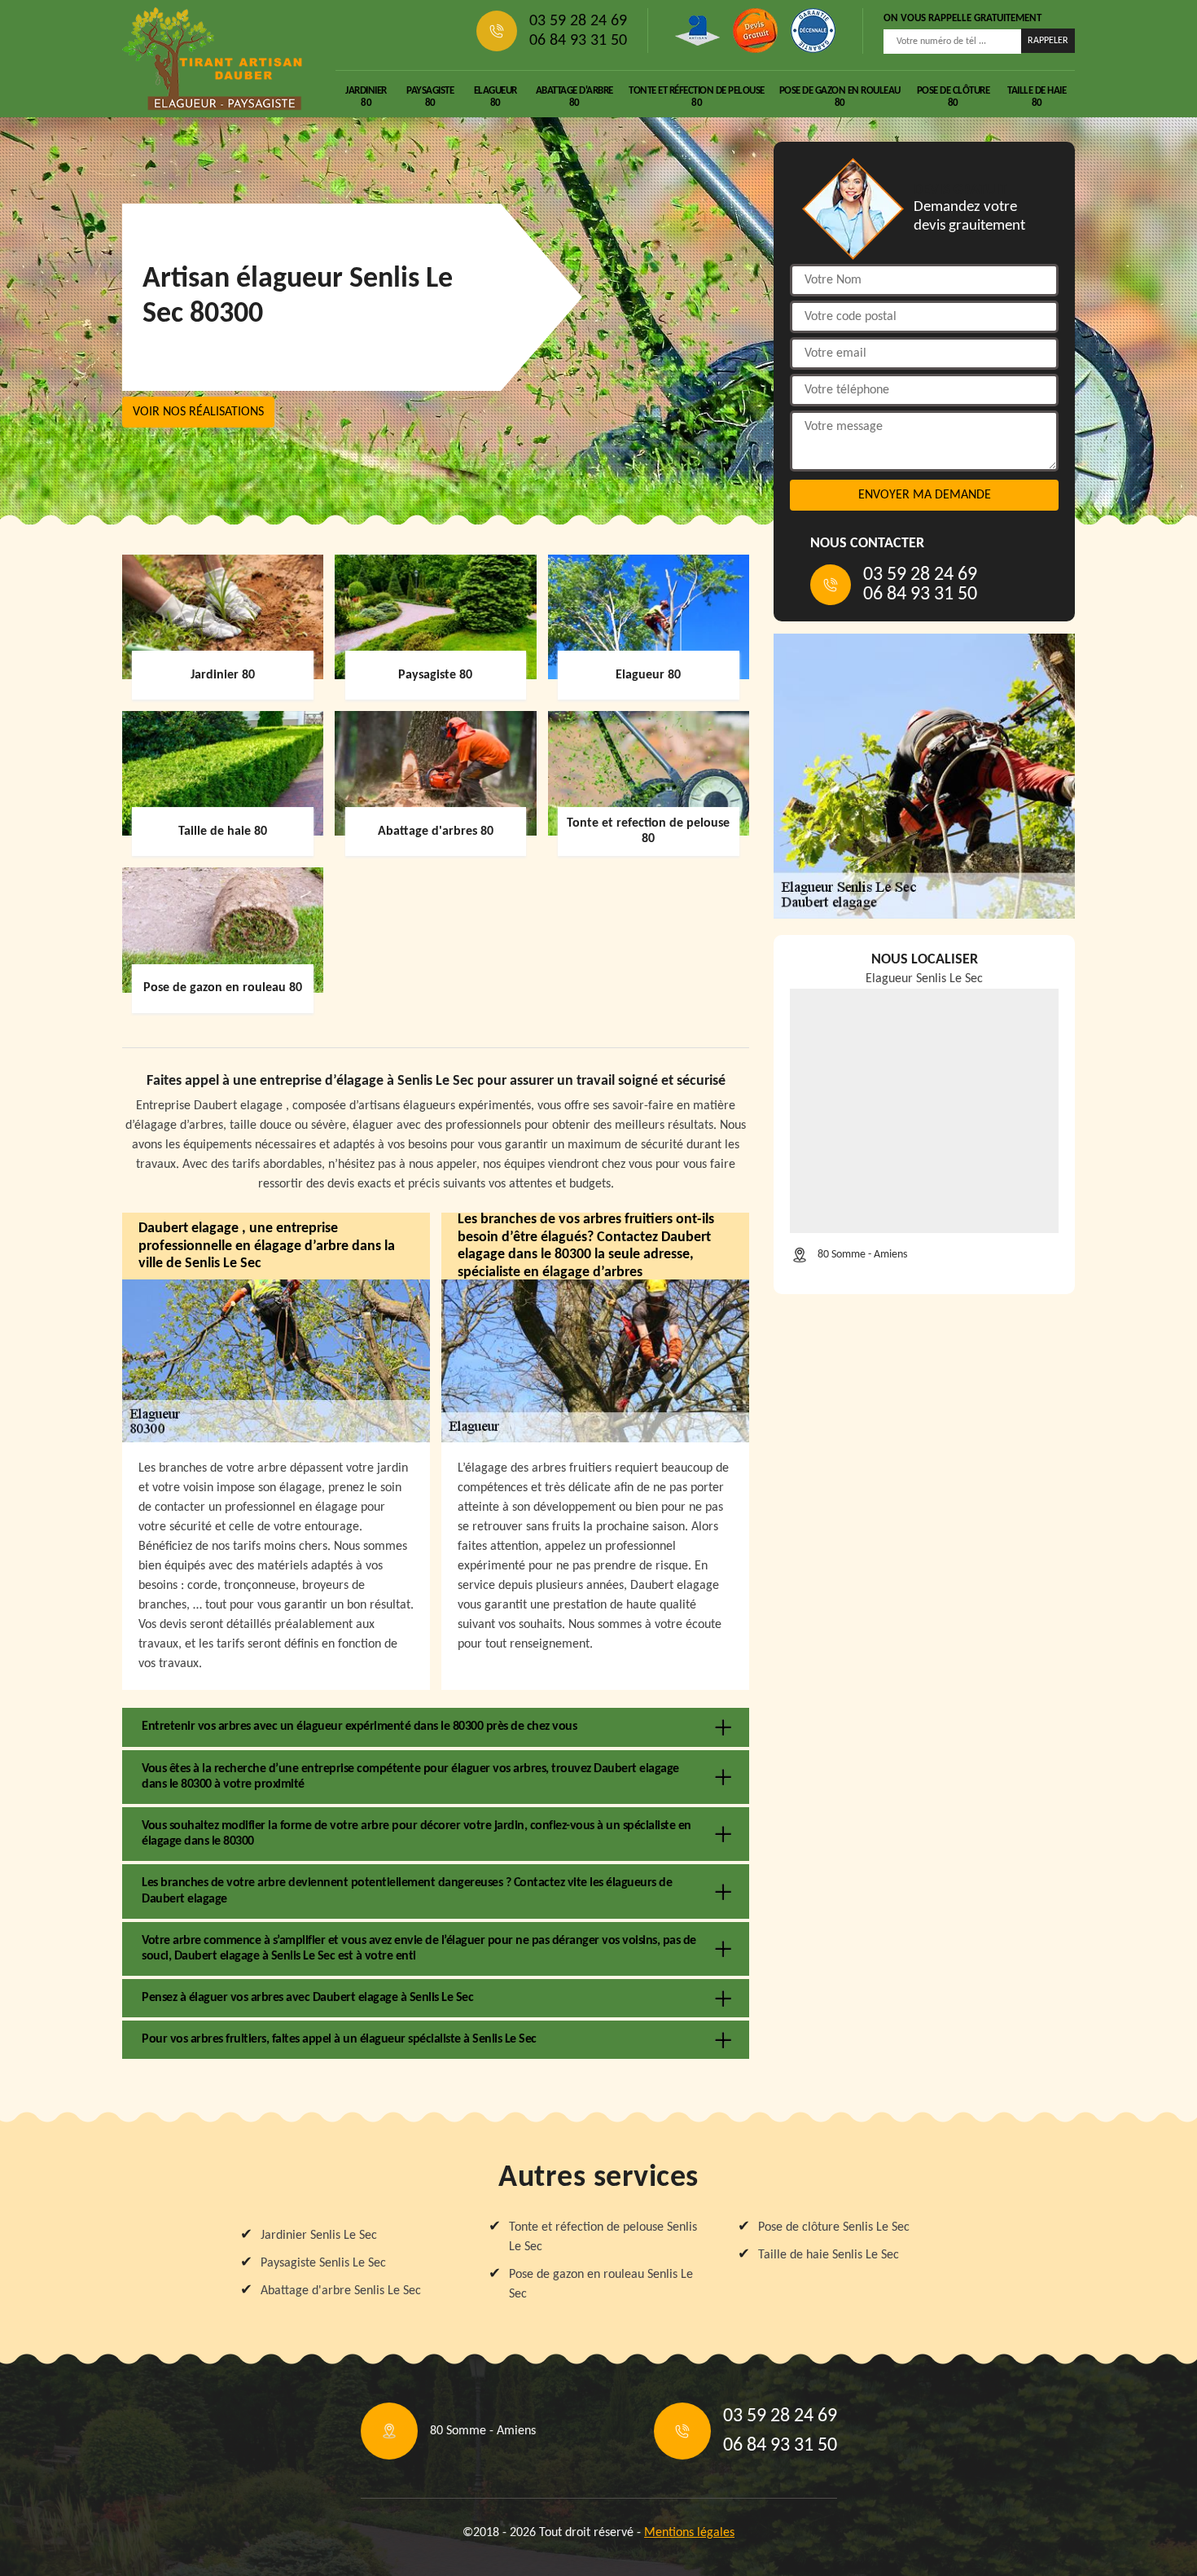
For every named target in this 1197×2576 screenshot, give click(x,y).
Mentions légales (689, 2533)
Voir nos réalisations (198, 412)
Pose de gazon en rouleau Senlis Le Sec (601, 2284)
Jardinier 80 (366, 97)
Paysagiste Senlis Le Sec (323, 2263)
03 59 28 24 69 (578, 21)
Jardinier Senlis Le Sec (319, 2236)
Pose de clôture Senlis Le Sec (834, 2227)
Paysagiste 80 (430, 97)
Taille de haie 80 (1037, 97)
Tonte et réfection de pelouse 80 (697, 97)
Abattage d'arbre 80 (574, 97)
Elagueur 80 (495, 97)
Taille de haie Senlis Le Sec (829, 2255)
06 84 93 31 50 (578, 41)
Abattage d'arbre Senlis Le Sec (341, 2291)
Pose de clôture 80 (954, 97)
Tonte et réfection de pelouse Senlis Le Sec (603, 2237)
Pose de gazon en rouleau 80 (840, 97)
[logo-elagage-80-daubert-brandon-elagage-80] (213, 59)
